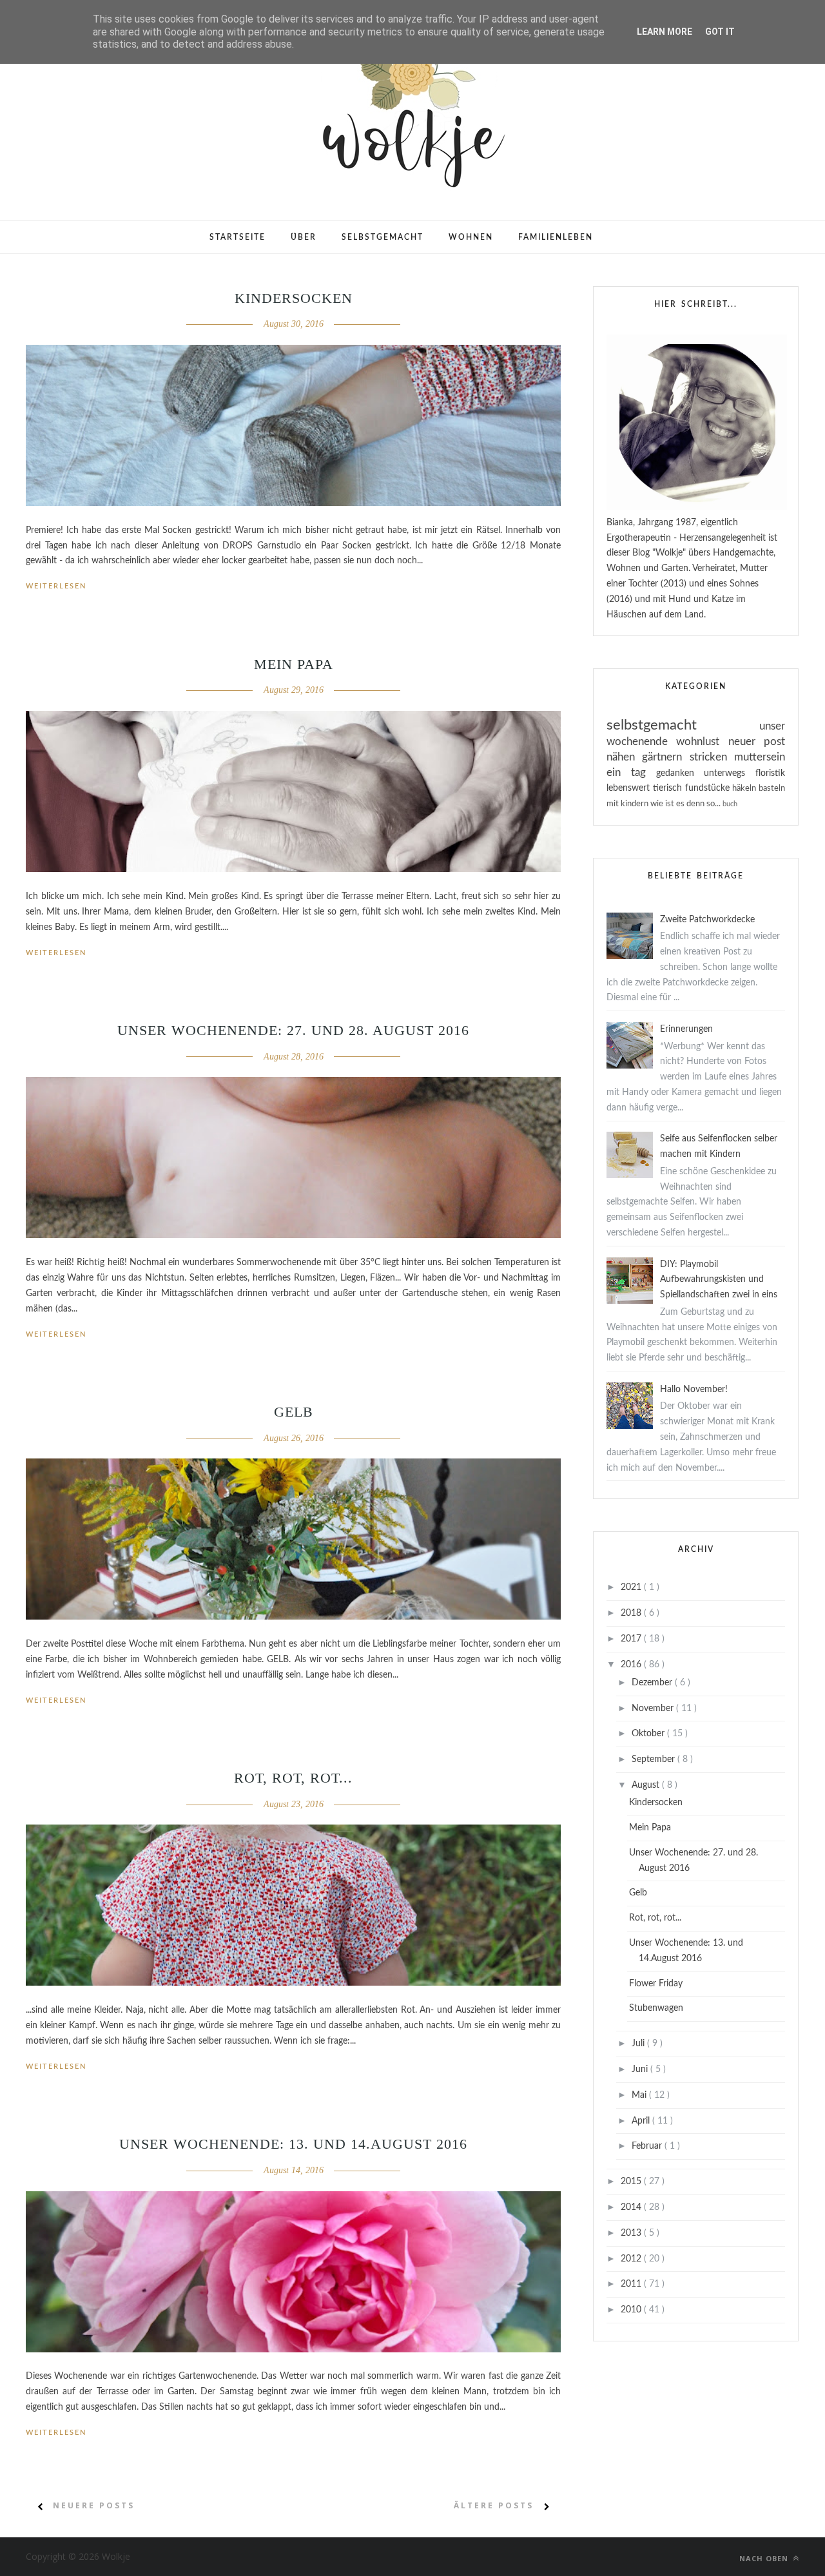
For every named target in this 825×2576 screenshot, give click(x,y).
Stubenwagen (656, 2008)
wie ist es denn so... (686, 804)
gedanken (680, 773)
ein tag (631, 772)
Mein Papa (294, 664)
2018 (632, 1613)
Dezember (653, 1683)
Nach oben (765, 2558)
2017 (632, 1639)
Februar (648, 2146)
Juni (641, 2069)
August (647, 1785)
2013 (632, 2233)
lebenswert (630, 788)
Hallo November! (694, 1390)
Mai (640, 2095)
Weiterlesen (56, 586)
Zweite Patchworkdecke (707, 920)
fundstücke (709, 788)
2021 (632, 1587)
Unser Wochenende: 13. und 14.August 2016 (293, 2144)
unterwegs (730, 773)
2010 (632, 2310)
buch (730, 804)
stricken (712, 757)
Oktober (649, 1734)
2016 (632, 1665)
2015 (632, 2182)
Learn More (665, 32)
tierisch (669, 788)
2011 (632, 2284)
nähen (624, 757)
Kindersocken (294, 298)
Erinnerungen (686, 1029)
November (654, 1709)
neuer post (757, 741)
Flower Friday (656, 1984)
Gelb (294, 1412)
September (655, 1759)
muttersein (760, 757)
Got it (720, 32)
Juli (639, 2044)
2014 (632, 2207)
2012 (632, 2259)
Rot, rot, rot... (293, 1778)
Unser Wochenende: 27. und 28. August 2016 (293, 1030)
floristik (770, 773)
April (642, 2121)
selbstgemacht (683, 725)
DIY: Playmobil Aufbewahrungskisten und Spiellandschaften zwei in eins (719, 1280)
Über (304, 237)
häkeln (745, 788)
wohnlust (702, 741)
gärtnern (665, 757)
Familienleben (556, 237)
